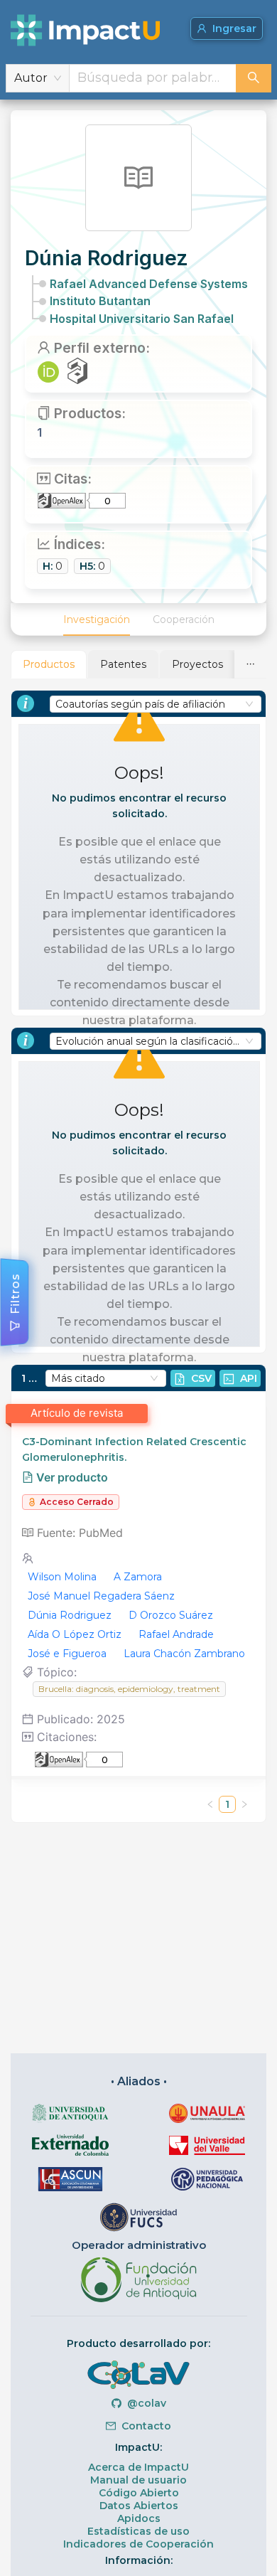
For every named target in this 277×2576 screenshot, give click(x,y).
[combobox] (153, 78)
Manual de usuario (138, 2480)
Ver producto (71, 1477)
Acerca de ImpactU (138, 2467)
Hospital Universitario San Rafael (142, 319)
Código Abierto (139, 2493)
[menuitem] (97, 619)
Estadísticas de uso (138, 2531)
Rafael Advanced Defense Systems (149, 284)
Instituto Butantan (100, 301)
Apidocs (139, 2518)
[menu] (138, 619)
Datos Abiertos (139, 2506)
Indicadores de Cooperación (138, 2544)
